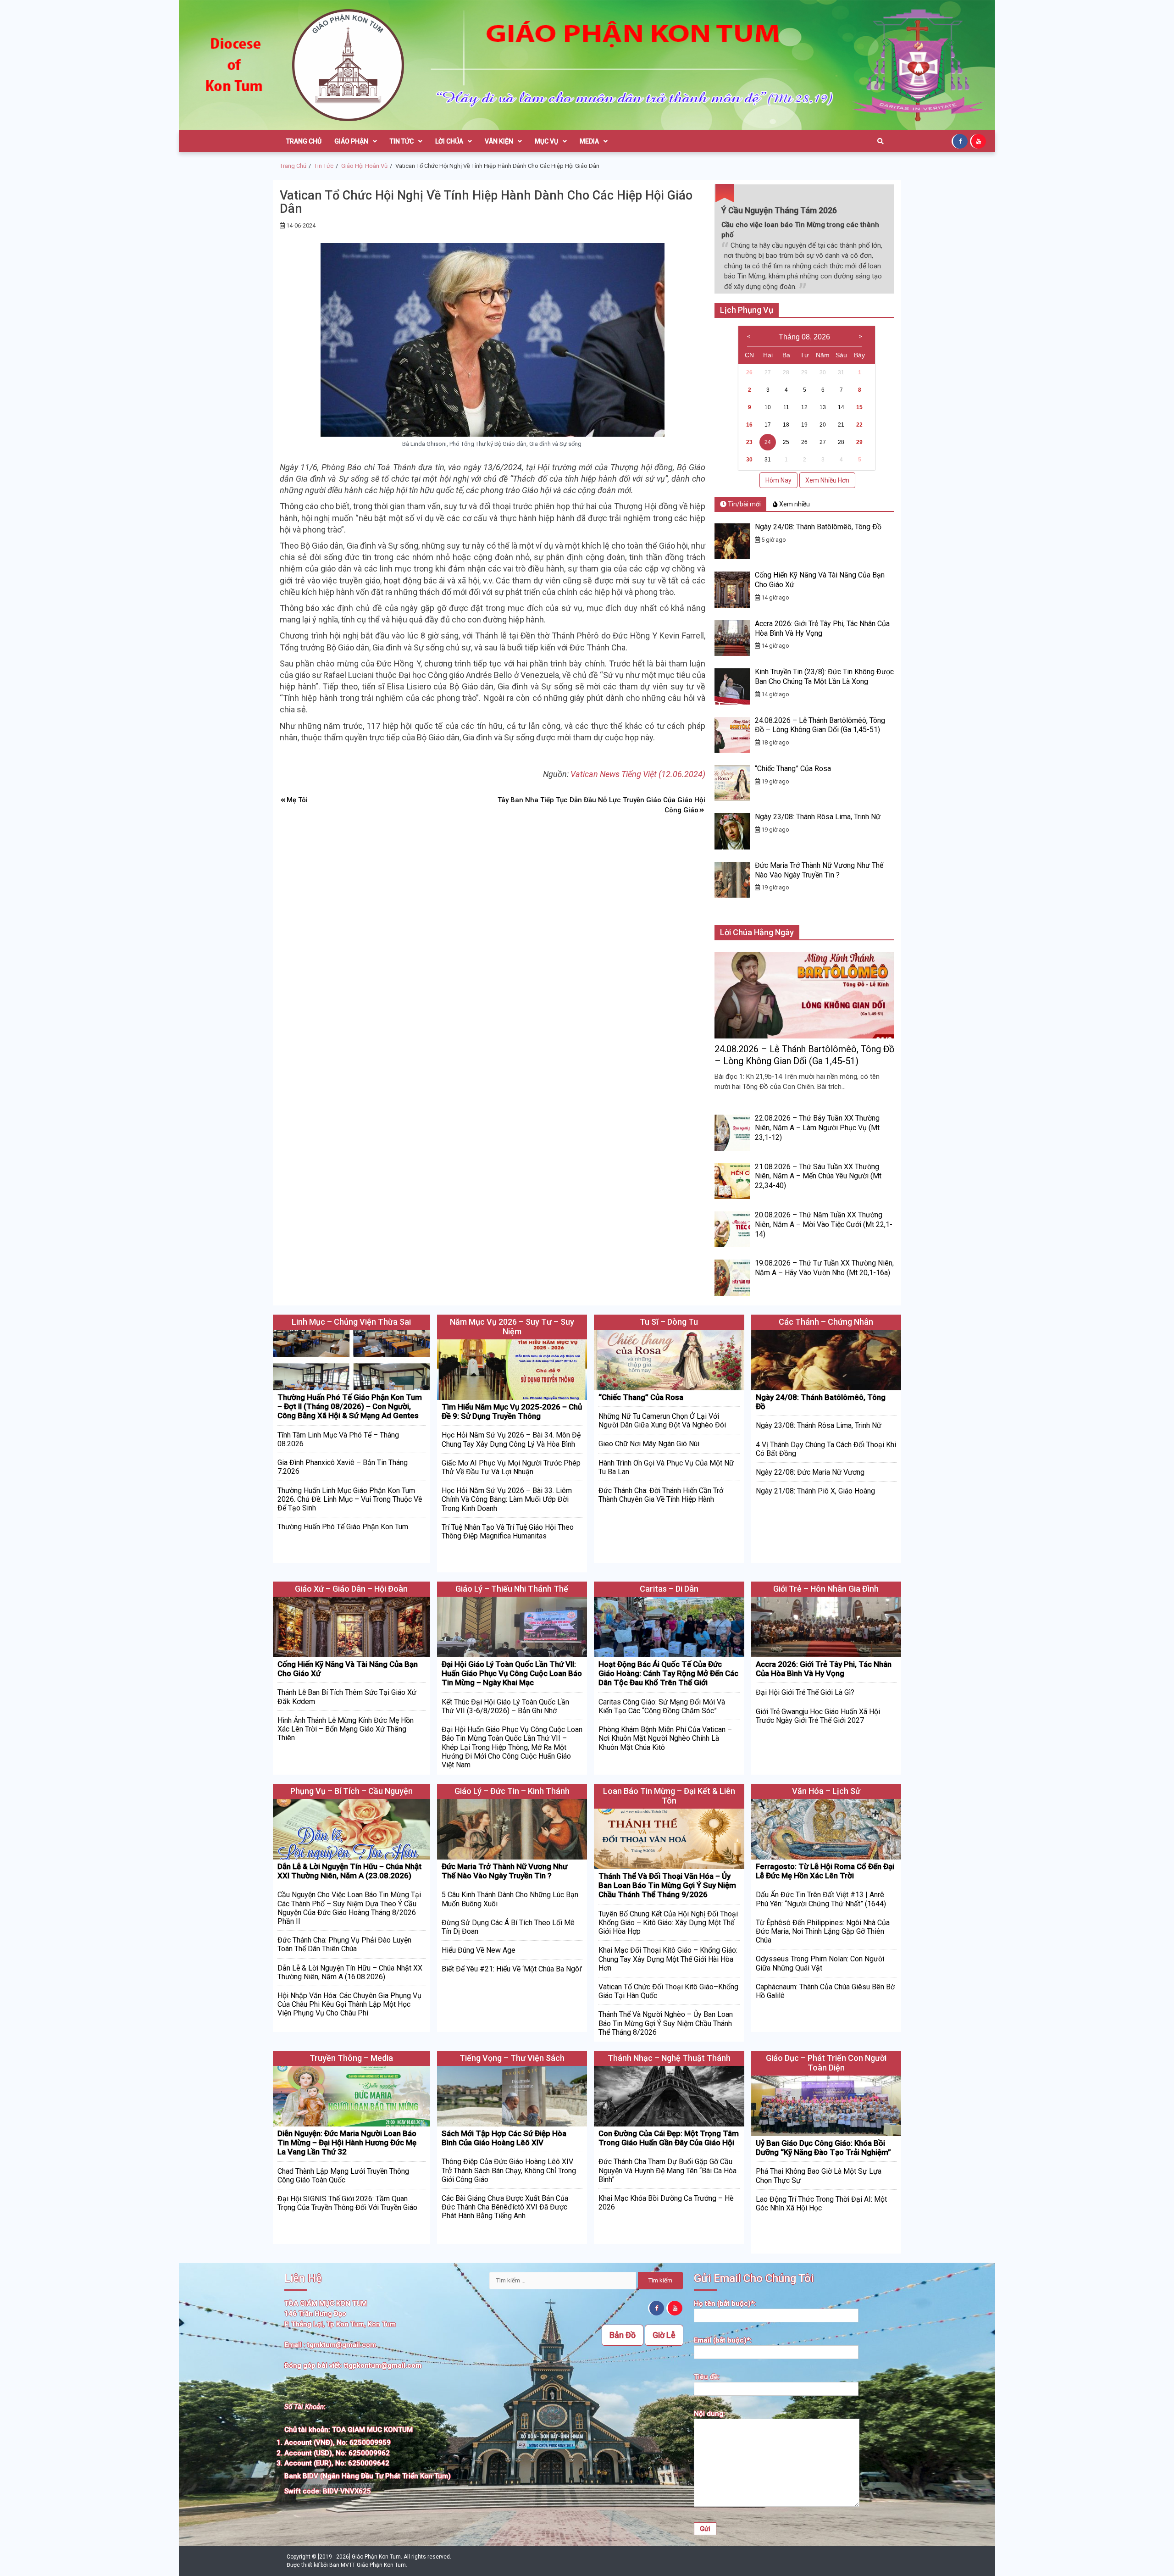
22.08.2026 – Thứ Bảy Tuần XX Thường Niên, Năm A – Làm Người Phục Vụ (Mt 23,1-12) (817, 1128)
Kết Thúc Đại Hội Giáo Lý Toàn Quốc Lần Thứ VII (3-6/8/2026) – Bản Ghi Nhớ (505, 1706)
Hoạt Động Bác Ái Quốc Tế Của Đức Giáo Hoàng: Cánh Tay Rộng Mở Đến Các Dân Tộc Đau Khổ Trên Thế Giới (668, 1674)
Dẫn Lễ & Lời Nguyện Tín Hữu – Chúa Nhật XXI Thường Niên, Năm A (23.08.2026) (349, 1871)
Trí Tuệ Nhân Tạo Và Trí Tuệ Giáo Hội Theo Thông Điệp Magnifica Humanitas (508, 1532)
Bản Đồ (623, 2335)
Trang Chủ (304, 141)
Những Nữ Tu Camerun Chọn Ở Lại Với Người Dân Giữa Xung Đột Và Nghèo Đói (662, 1421)
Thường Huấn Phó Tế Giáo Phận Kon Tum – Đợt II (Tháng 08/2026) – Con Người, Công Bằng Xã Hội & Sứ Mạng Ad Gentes (350, 1407)
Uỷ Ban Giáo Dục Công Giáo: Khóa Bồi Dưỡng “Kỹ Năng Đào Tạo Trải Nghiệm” (823, 2148)
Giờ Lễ (664, 2335)
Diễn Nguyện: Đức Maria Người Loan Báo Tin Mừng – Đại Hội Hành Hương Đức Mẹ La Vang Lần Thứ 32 (347, 2143)
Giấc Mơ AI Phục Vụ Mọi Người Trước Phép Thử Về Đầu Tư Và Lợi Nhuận (511, 1467)
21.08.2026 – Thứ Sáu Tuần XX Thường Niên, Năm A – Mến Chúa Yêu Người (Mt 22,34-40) (818, 1176)
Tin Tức (402, 141)
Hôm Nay (778, 480)
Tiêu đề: (707, 2377)
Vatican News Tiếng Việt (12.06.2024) (638, 774)
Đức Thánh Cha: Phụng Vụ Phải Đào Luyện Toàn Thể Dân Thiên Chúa (344, 1944)
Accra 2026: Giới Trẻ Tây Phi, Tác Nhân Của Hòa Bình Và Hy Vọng (824, 1669)
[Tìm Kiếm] (880, 141)
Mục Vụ (546, 141)
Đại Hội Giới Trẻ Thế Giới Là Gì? (805, 1692)
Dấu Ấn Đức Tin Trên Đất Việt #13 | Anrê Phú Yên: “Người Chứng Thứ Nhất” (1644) (821, 1899)
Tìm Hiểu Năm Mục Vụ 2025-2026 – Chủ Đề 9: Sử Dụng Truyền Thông (512, 1411)
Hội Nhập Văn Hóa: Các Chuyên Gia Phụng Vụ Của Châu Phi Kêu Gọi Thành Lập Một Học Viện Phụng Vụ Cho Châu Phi (349, 2004)
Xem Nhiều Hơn (827, 480)
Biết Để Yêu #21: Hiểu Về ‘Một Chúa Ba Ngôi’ (512, 1969)
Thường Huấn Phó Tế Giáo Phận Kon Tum (343, 1527)
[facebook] (961, 141)
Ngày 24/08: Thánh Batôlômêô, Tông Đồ (818, 527)
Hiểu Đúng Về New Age (479, 1950)
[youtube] (979, 141)
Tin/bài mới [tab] (744, 504)
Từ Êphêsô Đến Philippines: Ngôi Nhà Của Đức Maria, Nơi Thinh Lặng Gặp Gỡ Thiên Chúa (823, 1931)
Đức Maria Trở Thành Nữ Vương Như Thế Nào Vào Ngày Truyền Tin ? (819, 870)
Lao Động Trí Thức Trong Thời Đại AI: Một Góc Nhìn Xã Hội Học (821, 2204)
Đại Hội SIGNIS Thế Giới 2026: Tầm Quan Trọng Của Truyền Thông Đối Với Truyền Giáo (347, 2203)
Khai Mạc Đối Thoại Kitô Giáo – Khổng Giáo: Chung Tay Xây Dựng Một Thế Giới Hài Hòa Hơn (668, 1959)
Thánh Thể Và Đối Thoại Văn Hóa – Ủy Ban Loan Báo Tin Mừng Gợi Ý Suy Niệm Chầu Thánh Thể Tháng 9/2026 (667, 1885)
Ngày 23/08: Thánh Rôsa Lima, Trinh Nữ (818, 817)
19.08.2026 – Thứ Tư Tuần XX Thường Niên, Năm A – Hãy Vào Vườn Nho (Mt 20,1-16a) (824, 1268)
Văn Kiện (499, 141)
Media (589, 141)
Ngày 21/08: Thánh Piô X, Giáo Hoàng (815, 1491)
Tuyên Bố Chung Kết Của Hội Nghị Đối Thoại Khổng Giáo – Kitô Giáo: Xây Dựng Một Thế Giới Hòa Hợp (668, 1923)
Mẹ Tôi (297, 800)
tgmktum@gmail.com (342, 2345)
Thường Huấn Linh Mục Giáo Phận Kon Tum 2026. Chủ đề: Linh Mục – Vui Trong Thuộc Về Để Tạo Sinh (350, 1499)
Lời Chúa (449, 141)
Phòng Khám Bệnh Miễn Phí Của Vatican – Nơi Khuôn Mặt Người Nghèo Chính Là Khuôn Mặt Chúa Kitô (665, 1738)
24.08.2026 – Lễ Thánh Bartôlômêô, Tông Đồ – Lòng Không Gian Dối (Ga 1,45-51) (820, 725)
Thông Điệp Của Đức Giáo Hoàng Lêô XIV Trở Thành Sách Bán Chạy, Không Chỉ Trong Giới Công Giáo (509, 2170)
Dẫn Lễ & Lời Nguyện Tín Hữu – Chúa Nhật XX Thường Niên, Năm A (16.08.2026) (350, 1972)
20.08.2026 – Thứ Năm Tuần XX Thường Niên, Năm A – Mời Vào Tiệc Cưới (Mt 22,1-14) (824, 1224)
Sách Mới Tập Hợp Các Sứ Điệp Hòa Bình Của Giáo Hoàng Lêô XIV (504, 2138)
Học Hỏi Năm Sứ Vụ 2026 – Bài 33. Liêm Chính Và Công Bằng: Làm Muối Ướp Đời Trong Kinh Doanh (507, 1499)
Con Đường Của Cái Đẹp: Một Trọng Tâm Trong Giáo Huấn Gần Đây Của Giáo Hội (669, 2138)
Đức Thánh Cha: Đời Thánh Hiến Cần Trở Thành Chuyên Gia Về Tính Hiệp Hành (661, 1495)
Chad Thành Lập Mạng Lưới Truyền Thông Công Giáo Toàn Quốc (343, 2176)
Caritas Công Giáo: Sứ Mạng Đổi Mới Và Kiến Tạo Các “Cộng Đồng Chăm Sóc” (662, 1706)
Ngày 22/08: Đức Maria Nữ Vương (810, 1472)
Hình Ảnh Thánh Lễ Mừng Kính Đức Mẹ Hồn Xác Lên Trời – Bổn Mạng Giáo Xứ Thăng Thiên (346, 1729)
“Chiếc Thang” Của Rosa (793, 769)
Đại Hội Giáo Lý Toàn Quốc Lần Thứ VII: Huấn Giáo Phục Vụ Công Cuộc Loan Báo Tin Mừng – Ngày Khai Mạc (512, 1674)
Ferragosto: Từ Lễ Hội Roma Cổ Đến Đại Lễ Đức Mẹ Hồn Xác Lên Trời (825, 1871)
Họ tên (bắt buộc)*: (725, 2304)
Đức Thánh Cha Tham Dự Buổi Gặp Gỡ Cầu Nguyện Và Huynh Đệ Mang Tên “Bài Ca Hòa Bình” (667, 2170)
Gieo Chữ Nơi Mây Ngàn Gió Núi (649, 1444)
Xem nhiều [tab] (794, 504)
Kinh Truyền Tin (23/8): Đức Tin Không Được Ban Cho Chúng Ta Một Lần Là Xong (824, 677)
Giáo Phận (351, 141)
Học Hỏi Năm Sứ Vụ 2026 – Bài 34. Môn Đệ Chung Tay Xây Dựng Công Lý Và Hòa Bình (511, 1439)
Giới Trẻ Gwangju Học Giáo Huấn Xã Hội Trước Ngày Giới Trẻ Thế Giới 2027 (818, 1716)
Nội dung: (709, 2414)
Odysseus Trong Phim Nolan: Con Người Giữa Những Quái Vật (820, 1963)
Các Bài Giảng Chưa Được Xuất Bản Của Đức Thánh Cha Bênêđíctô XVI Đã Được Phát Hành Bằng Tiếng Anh (505, 2207)
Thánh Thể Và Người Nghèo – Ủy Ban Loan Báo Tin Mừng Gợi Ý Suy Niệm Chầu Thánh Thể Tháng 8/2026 (666, 2023)
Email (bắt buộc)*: (723, 2340)
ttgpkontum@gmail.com (383, 2365)
